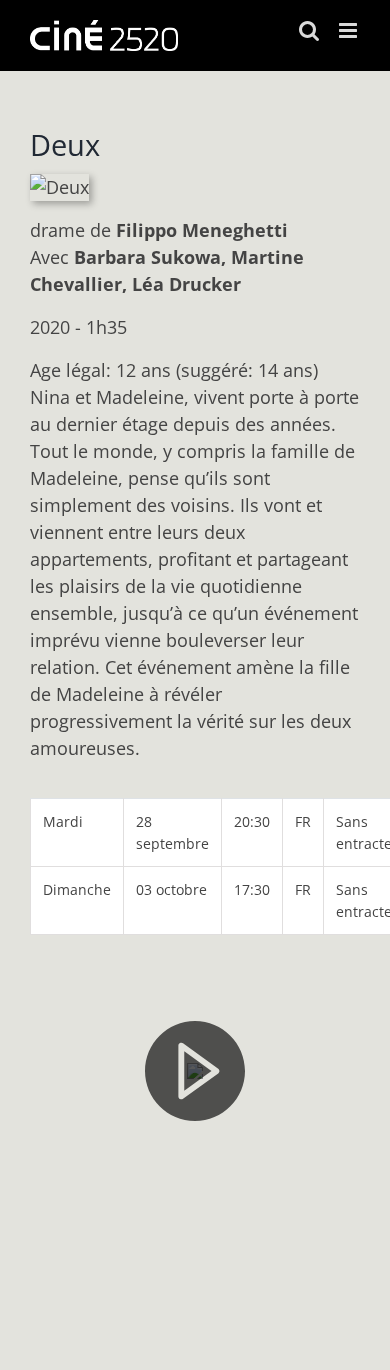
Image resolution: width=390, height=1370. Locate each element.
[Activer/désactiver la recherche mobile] (309, 30)
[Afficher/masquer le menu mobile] (349, 30)
